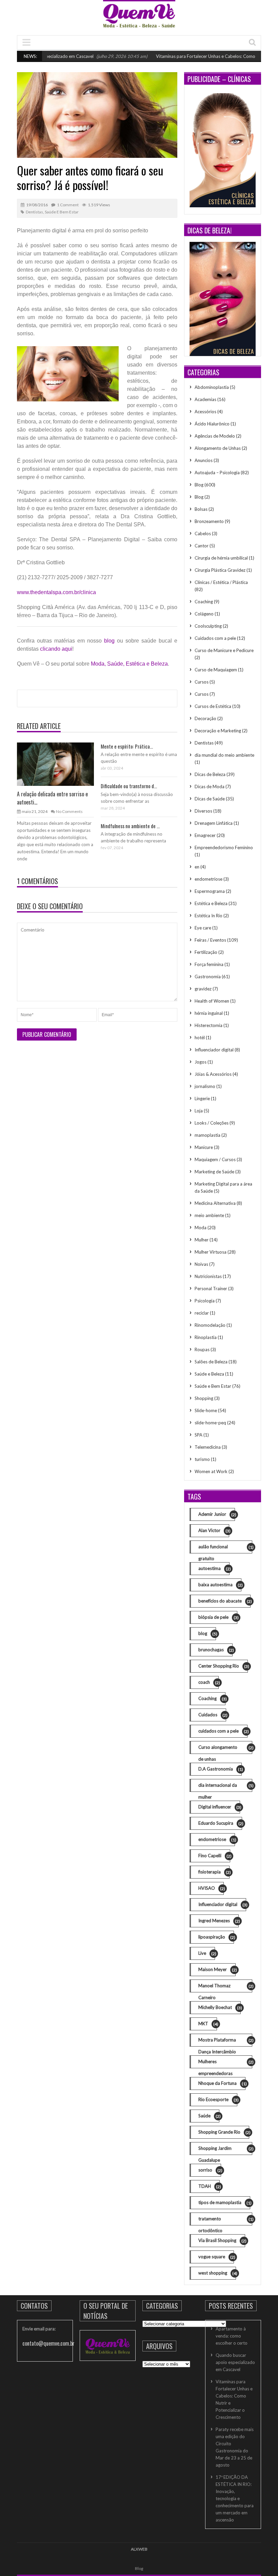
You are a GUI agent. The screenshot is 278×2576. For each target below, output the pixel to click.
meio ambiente (209, 1215)
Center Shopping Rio (223, 1666)
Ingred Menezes (219, 1921)
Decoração (205, 718)
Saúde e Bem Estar (62, 212)
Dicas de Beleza (210, 774)
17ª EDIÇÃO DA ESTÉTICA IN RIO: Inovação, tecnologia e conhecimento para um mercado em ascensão (235, 2498)
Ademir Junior (217, 1514)
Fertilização (206, 952)
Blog (199, 485)
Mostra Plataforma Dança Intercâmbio (225, 2042)
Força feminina (209, 964)
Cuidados (212, 1715)
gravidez (203, 989)
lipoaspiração (216, 1937)
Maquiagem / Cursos (215, 1159)
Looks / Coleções (212, 1123)
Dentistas (34, 212)
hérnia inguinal (209, 1013)
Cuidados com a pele (215, 638)
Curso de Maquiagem (216, 670)
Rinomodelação (210, 1325)
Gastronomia (208, 977)
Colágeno (204, 614)
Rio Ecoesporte (218, 2100)
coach (209, 1682)
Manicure (204, 1147)
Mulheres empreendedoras (225, 2064)
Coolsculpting (208, 626)
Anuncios (204, 460)
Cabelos (203, 533)
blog (109, 641)
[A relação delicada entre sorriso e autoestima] (55, 764)
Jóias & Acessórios (213, 1074)
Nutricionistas (208, 1276)
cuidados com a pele (223, 1731)
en (197, 867)
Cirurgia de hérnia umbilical (221, 558)
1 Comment (68, 205)
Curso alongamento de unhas (225, 1749)
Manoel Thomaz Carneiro (225, 1988)
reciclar (202, 1313)
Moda (201, 1228)
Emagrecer (205, 835)
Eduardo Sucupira (220, 1823)
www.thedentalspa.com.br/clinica (56, 592)
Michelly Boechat (220, 2007)
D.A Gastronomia (220, 1769)
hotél (200, 1038)
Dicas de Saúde (210, 799)
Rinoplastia (206, 1337)
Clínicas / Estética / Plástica (221, 582)
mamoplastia (207, 1135)
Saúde (209, 2116)
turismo (202, 1459)
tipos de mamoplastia (224, 2203)
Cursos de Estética (213, 706)
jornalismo (205, 1086)
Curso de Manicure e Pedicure (224, 650)
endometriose (209, 879)
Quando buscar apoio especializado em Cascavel (235, 2362)
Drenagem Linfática (214, 823)
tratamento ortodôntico (225, 2221)
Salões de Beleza (211, 1362)
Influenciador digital (214, 1050)
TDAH (209, 2186)
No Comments (69, 811)
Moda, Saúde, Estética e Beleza (129, 664)
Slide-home (206, 1410)
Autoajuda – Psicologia (217, 473)
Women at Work (211, 1471)
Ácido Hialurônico (212, 424)
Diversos (203, 811)
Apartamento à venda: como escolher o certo (232, 2336)
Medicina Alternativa (215, 1203)
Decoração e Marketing (218, 731)
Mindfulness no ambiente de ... (130, 826)
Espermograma (210, 891)
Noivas (201, 1264)
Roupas (202, 1349)
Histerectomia (209, 1025)
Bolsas (201, 509)
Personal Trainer (211, 1289)
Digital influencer (219, 1807)
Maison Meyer (217, 1970)
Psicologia (205, 1301)
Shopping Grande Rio (224, 2132)
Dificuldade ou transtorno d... (129, 786)
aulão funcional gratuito (225, 1549)
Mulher (202, 1240)
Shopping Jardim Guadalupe (225, 2150)
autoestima (214, 1568)
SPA (198, 1435)
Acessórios (205, 412)
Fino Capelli (214, 1856)
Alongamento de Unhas (218, 448)
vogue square (216, 2257)
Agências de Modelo (215, 436)
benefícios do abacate (224, 1601)
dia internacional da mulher (225, 1787)
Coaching (204, 602)
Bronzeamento (209, 521)
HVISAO (211, 1888)
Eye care (203, 928)
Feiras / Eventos (210, 940)
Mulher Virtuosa (211, 1252)
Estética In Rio (209, 916)
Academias (205, 399)
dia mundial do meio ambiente (224, 755)
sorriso (210, 2170)
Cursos (202, 682)
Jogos (201, 1062)
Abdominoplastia (212, 387)
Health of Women (212, 1001)
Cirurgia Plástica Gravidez (220, 570)
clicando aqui (56, 649)
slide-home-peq (210, 1423)
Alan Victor (214, 1531)
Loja (199, 1111)
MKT (208, 2024)
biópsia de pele (218, 1617)
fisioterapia (214, 1872)
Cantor (202, 546)
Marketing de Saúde (214, 1172)
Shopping (204, 1398)
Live (207, 1953)
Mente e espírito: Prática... (127, 746)
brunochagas (215, 1650)
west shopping (217, 2273)
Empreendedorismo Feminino (224, 847)
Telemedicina (208, 1447)
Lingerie (202, 1098)
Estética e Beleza (211, 903)
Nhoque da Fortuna (222, 2083)
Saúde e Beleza (209, 1374)
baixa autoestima (220, 1585)
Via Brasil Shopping (222, 2240)
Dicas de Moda (210, 787)
